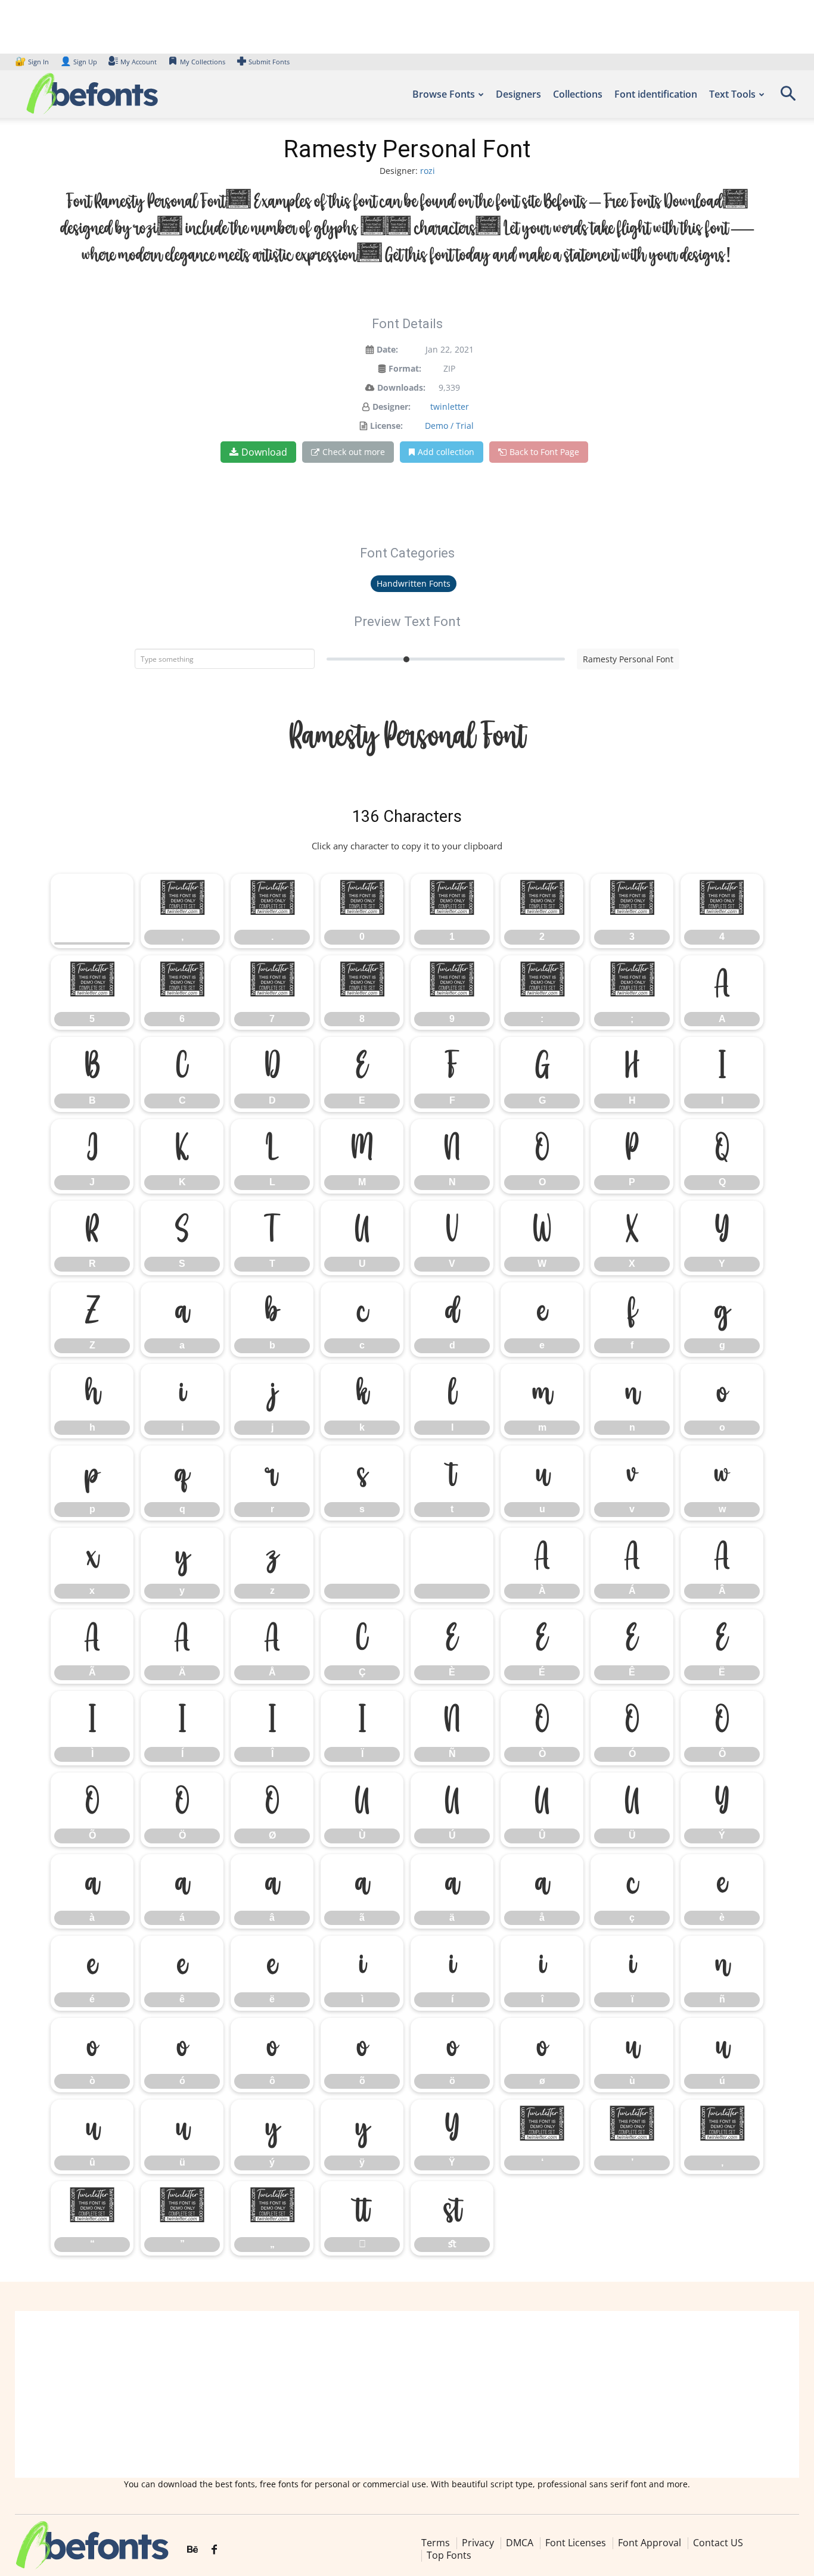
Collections (578, 94)
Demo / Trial (449, 426)
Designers (518, 94)
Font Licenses (576, 2543)
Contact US (718, 2543)
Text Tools (732, 94)
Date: (387, 349)
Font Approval (650, 2543)
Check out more (354, 452)
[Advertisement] (407, 2394)
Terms (436, 2543)
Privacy (478, 2543)
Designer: (392, 407)
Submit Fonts (269, 62)
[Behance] (192, 2550)
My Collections (203, 62)
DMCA (520, 2543)
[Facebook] (214, 2550)
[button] (788, 97)
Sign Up (79, 62)
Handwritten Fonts (414, 583)
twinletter (450, 407)
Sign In (33, 62)
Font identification (656, 94)
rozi (428, 171)
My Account (139, 62)
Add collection (446, 452)
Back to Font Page (544, 452)
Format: (405, 368)
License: (386, 426)
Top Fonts (449, 2556)
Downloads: (401, 387)
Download (264, 452)
